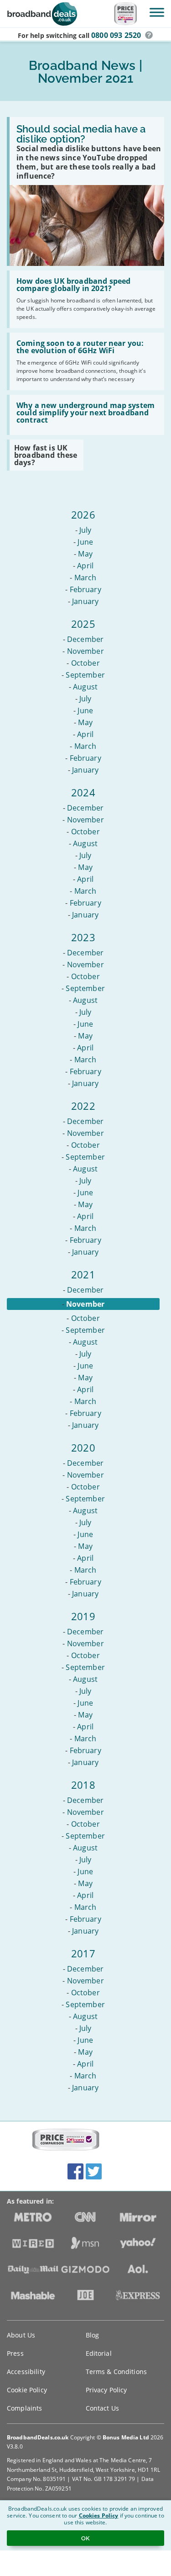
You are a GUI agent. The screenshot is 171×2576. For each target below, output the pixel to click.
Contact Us (102, 2408)
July (85, 530)
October (85, 663)
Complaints (24, 2408)
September (85, 675)
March (85, 578)
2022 (83, 1106)
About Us (21, 2335)
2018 (83, 1785)
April (85, 566)
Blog (93, 2335)
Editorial (99, 2353)
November (85, 651)
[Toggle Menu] (157, 12)
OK (85, 2538)
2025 (83, 624)
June (85, 542)
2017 (83, 1953)
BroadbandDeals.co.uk (38, 2437)
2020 (83, 1447)
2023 (83, 937)
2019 (83, 1616)
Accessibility (26, 2372)
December (85, 639)
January (85, 601)
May (85, 554)
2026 (83, 514)
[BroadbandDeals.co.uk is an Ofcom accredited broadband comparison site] (66, 2140)
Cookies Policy (99, 2515)
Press (15, 2353)
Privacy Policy (106, 2390)
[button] (149, 35)
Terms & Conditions (117, 2372)
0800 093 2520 (116, 35)
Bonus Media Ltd (126, 2437)
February (85, 589)
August (85, 687)
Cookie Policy (27, 2390)
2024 (83, 792)
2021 (83, 1274)
